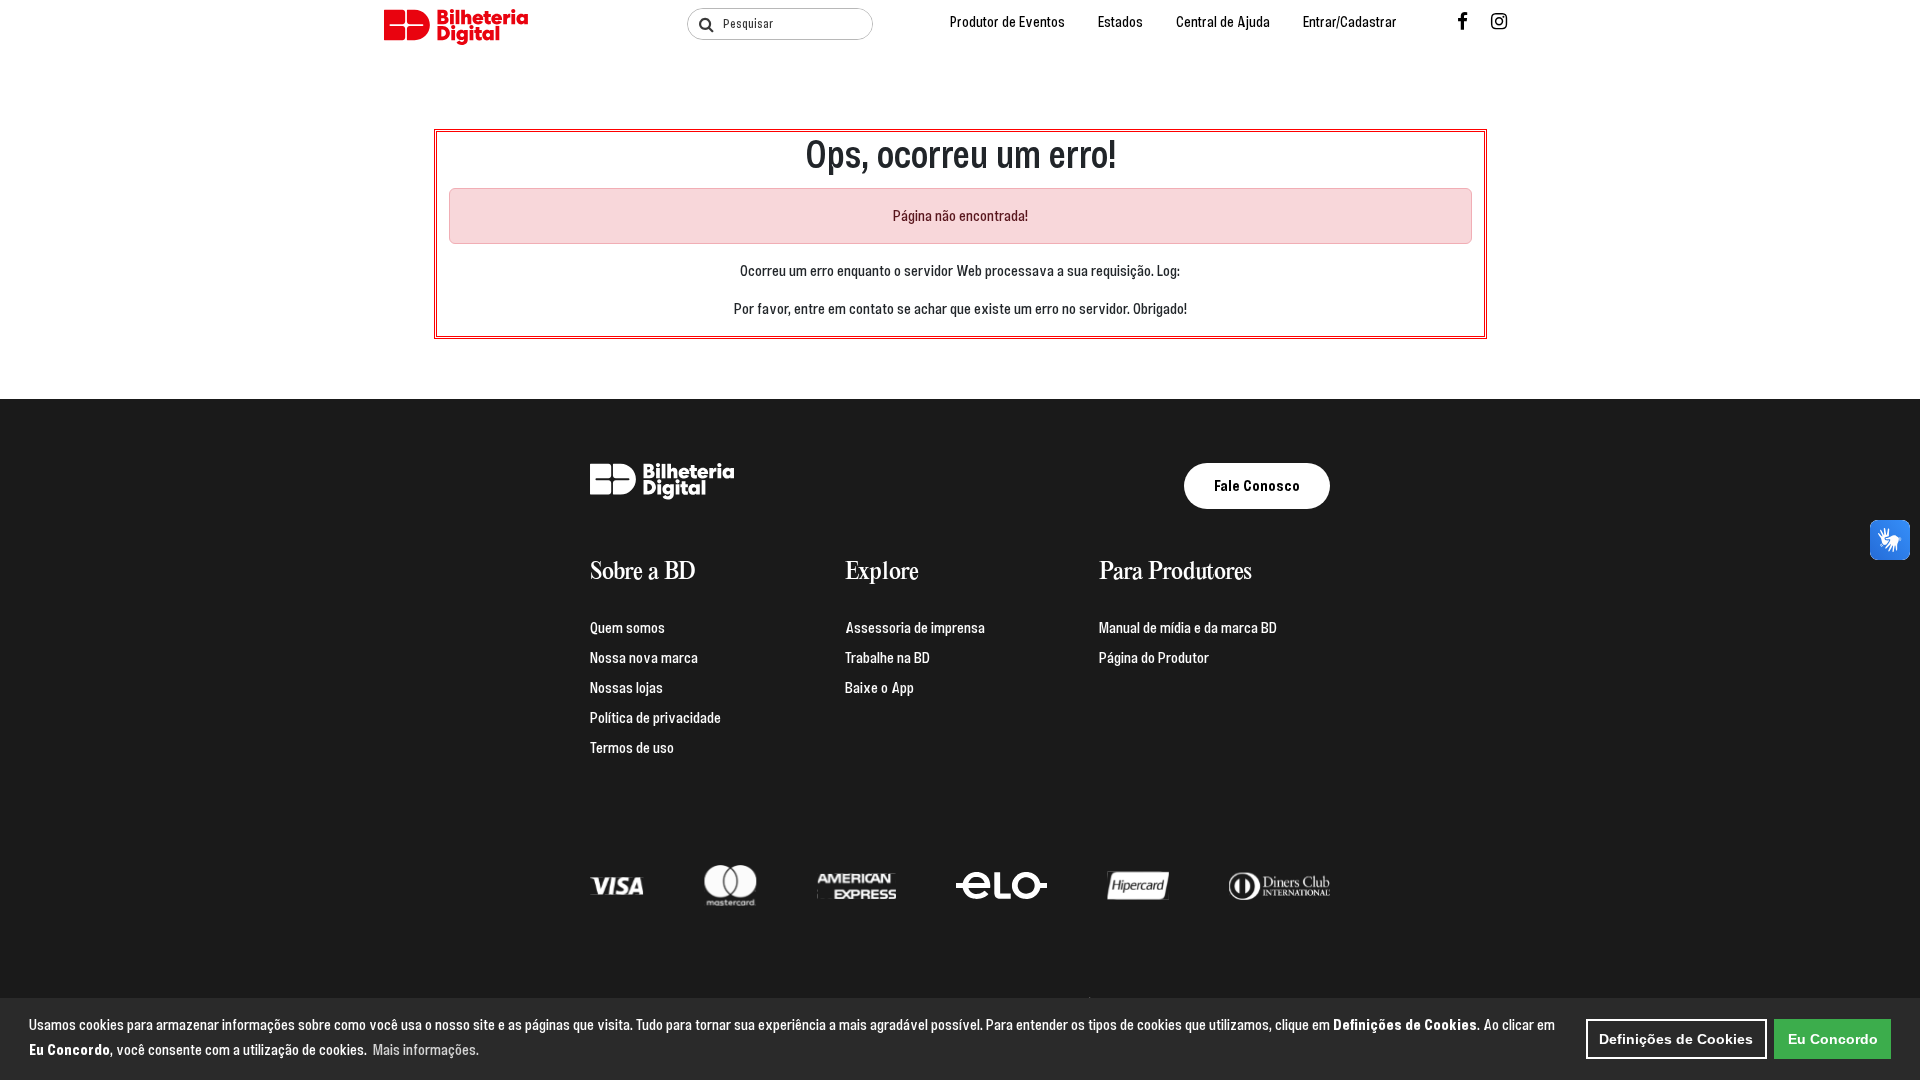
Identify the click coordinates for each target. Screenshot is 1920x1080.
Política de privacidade (655, 718)
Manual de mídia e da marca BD (1188, 628)
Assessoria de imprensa (915, 628)
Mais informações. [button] (426, 1050)
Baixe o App (879, 688)
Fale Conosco (1257, 486)
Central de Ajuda (1223, 22)
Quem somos (627, 628)
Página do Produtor (1154, 658)
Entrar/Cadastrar (1350, 22)
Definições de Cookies (1676, 1039)
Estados (1120, 22)
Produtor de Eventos (1007, 22)
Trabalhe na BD (887, 658)
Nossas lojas (626, 688)
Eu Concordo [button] (1833, 1039)
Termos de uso (632, 748)
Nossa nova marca (644, 658)
